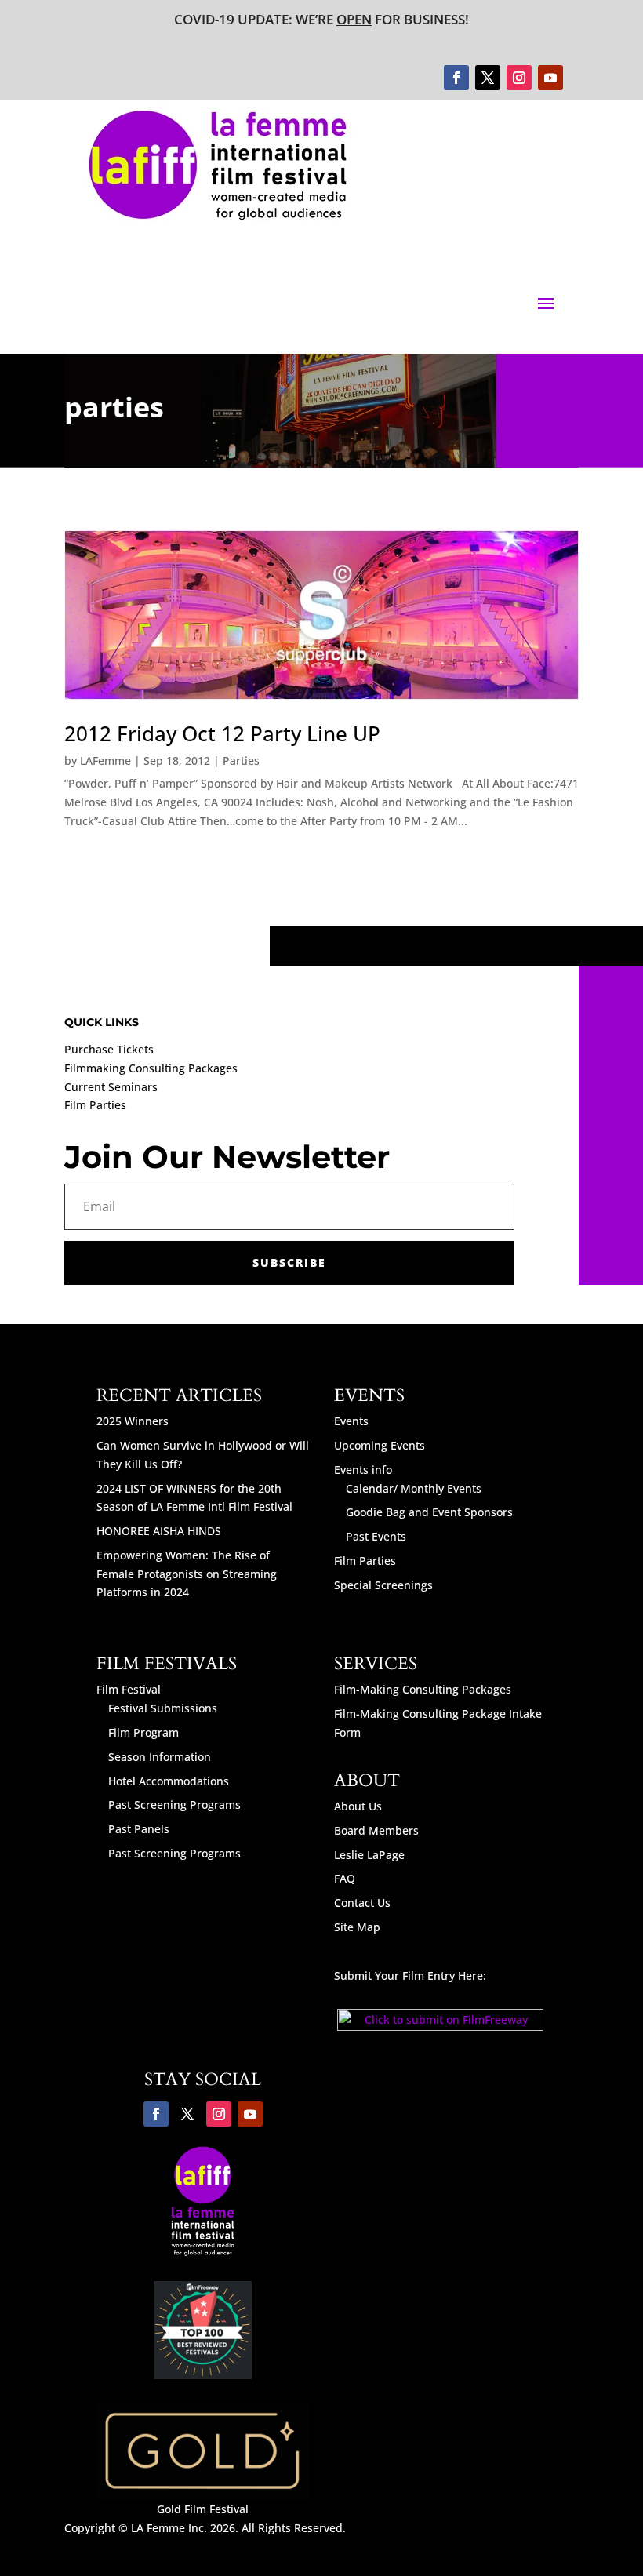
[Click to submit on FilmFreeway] (440, 2027)
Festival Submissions (163, 1708)
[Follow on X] (488, 78)
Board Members (376, 1830)
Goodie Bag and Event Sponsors (429, 1512)
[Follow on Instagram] (519, 78)
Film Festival (129, 1689)
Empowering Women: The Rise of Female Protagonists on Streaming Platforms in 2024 (187, 1574)
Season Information (160, 1757)
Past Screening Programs (174, 1805)
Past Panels (139, 1829)
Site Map (357, 1927)
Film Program (143, 1732)
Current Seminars (111, 1087)
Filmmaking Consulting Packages (151, 1068)
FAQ (345, 1878)
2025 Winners (133, 1421)
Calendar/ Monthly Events (414, 1488)
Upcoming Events (380, 1445)
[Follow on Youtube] (550, 78)
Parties (241, 760)
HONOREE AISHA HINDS (159, 1531)
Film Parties (95, 1105)
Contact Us (362, 1903)
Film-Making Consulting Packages (423, 1689)
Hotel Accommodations (169, 1781)
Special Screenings (383, 1585)
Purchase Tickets (109, 1049)
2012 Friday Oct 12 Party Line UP (222, 733)
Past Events (376, 1536)
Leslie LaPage (369, 1855)
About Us (358, 1806)
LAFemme (105, 760)
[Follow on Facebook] (456, 78)
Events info (363, 1470)
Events (351, 1421)
